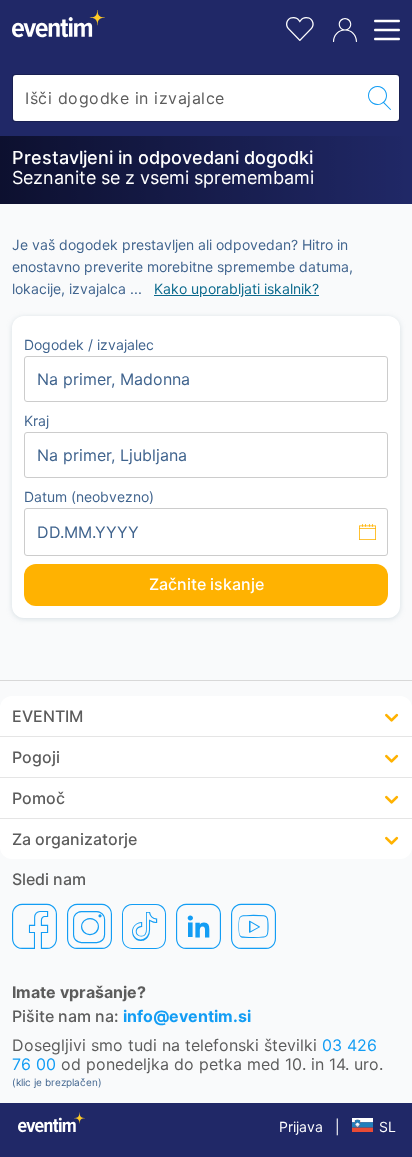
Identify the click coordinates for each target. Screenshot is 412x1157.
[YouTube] (253, 926)
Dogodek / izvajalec (89, 344)
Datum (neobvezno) (89, 496)
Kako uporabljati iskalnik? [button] (236, 288)
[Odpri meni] (384, 30)
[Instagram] (89, 926)
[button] (206, 716)
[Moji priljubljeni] (300, 26)
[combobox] (186, 98)
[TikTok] (144, 926)
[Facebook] (34, 926)
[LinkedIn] (198, 926)
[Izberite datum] (206, 532)
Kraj (36, 420)
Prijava (301, 1126)
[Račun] (345, 30)
